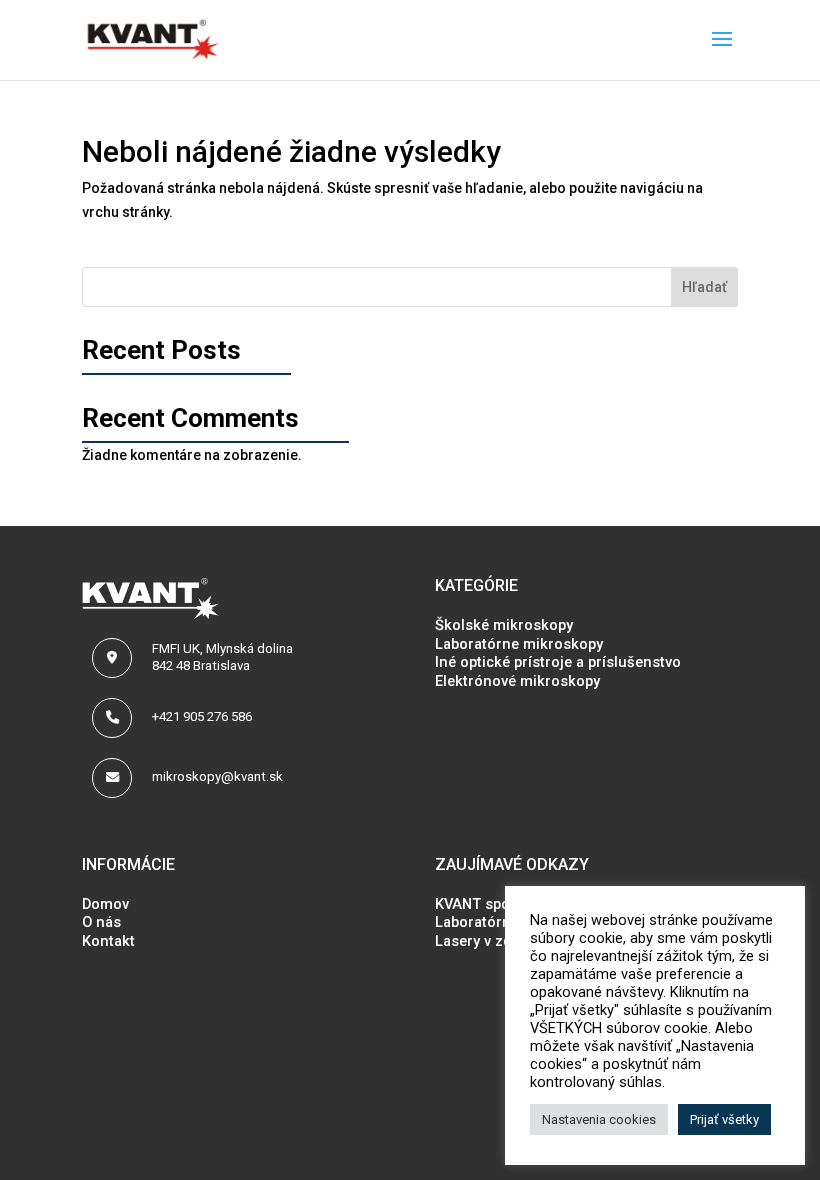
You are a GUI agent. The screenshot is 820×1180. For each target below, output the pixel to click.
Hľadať (704, 287)
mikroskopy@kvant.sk (217, 776)
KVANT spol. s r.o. (495, 904)
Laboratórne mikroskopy (519, 644)
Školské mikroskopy (504, 625)
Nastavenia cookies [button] (599, 1119)
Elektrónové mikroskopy (517, 681)
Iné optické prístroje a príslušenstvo (558, 662)
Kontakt (108, 941)
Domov (105, 904)
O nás (101, 922)
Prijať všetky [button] (724, 1119)
